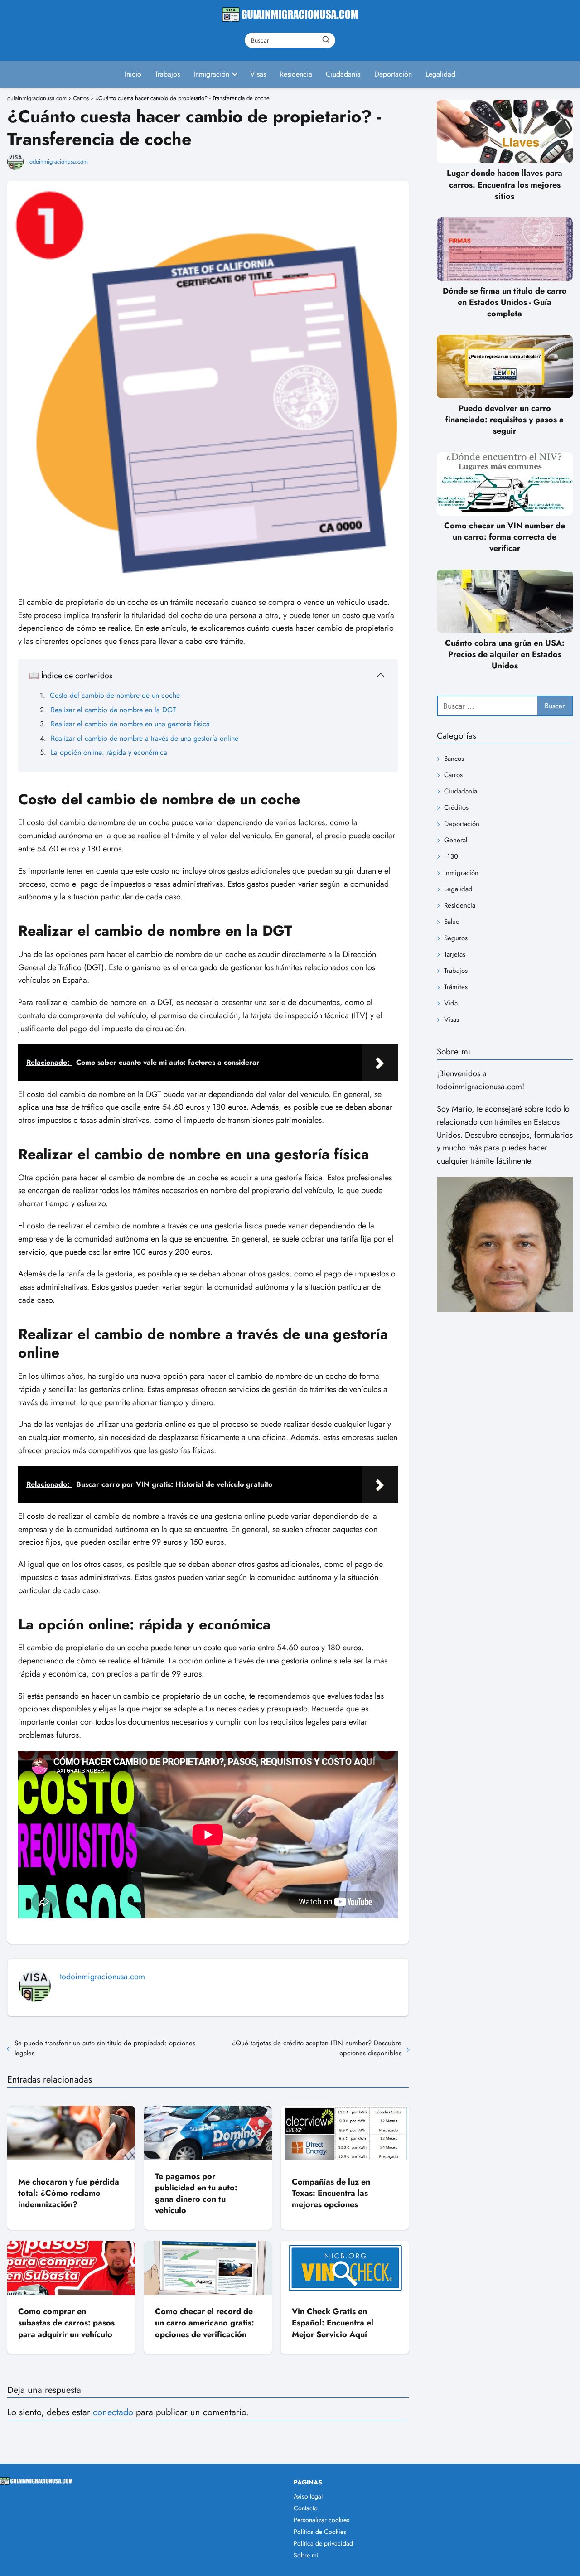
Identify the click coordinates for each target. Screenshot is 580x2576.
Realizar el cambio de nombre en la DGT (113, 710)
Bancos (454, 759)
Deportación (393, 74)
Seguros (456, 938)
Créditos (456, 807)
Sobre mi (306, 2555)
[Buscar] (326, 40)
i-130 (451, 856)
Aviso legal (308, 2496)
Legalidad (440, 74)
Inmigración (211, 74)
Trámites (456, 987)
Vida (451, 1003)
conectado (113, 2412)
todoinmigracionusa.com (58, 162)
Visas (258, 74)
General (456, 840)
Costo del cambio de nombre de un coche (115, 695)
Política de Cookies (320, 2532)
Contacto (306, 2508)
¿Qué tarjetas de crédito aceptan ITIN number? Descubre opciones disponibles (317, 2048)
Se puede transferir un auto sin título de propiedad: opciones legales (105, 2048)
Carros (453, 775)
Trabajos (167, 74)
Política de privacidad (323, 2543)
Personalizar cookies (321, 2520)
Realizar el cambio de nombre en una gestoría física (130, 724)
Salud (452, 922)
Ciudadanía (343, 74)
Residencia (296, 74)
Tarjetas (455, 954)
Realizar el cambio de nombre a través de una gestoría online (145, 738)
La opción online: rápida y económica (109, 752)
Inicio (133, 74)
